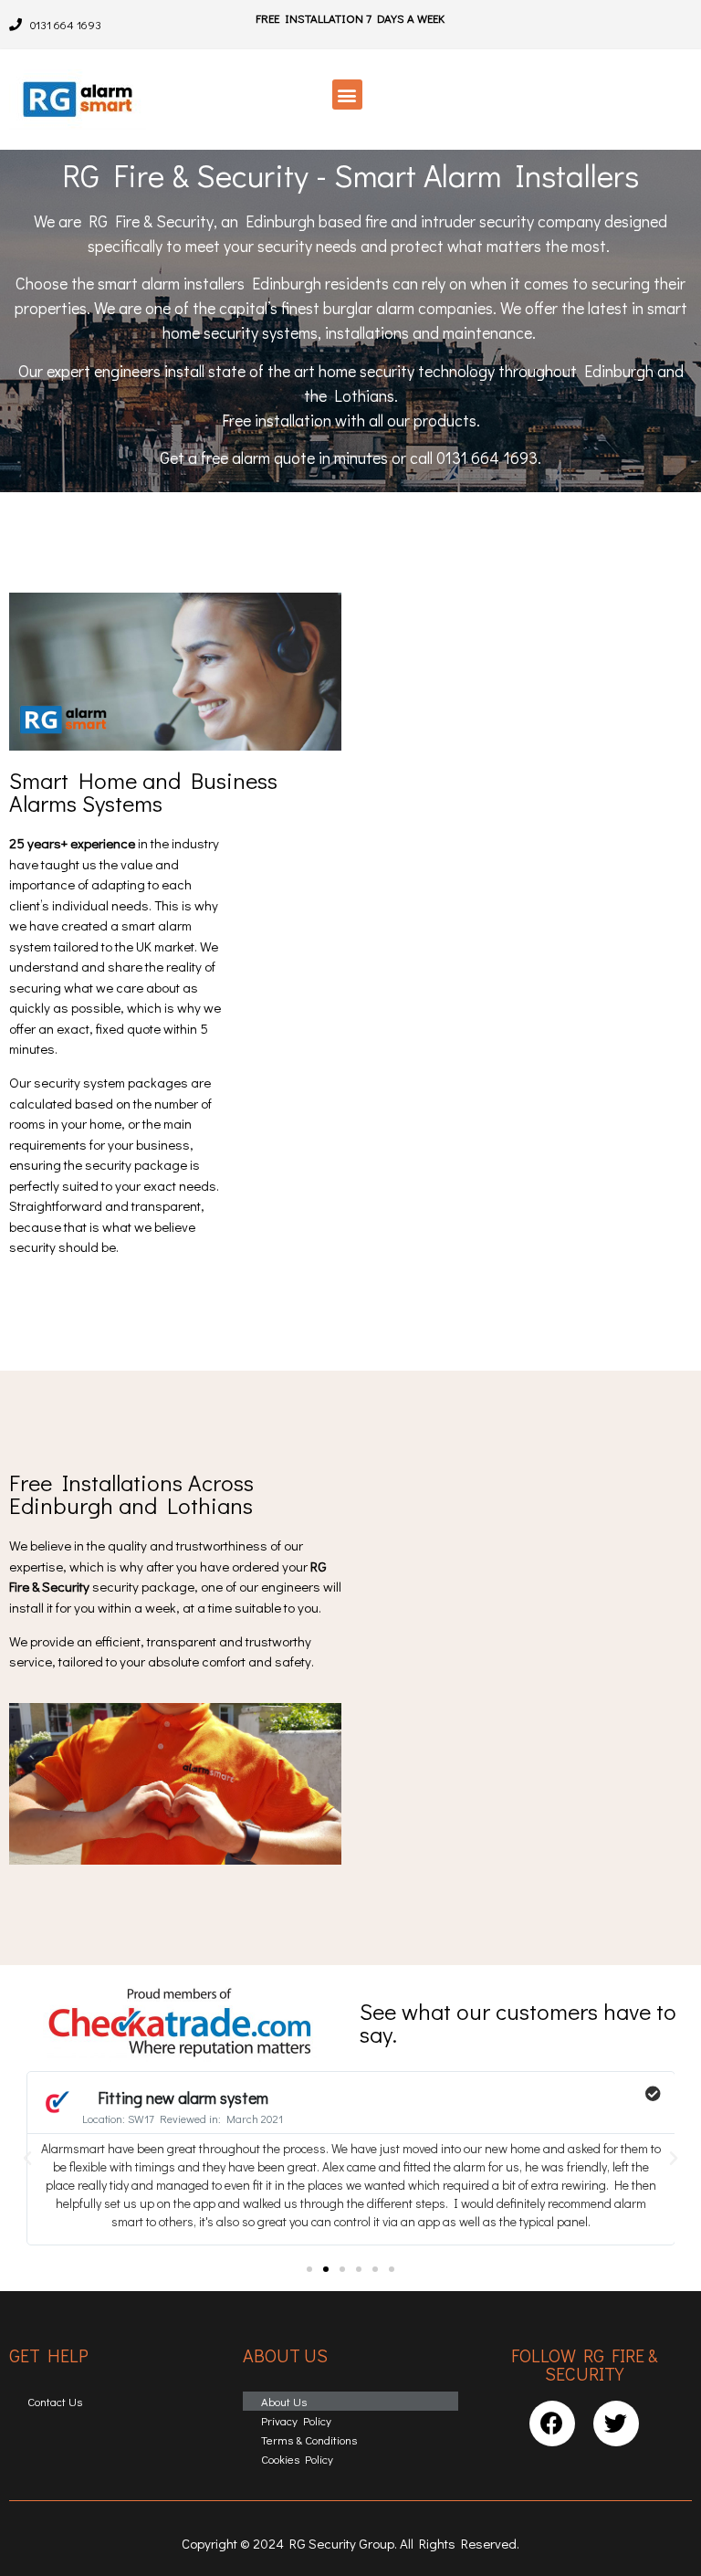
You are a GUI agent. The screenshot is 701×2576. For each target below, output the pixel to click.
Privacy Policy (296, 2420)
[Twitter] (616, 2424)
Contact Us (55, 2401)
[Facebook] (552, 2424)
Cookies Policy (297, 2459)
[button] (347, 95)
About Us (284, 2401)
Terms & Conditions (309, 2439)
